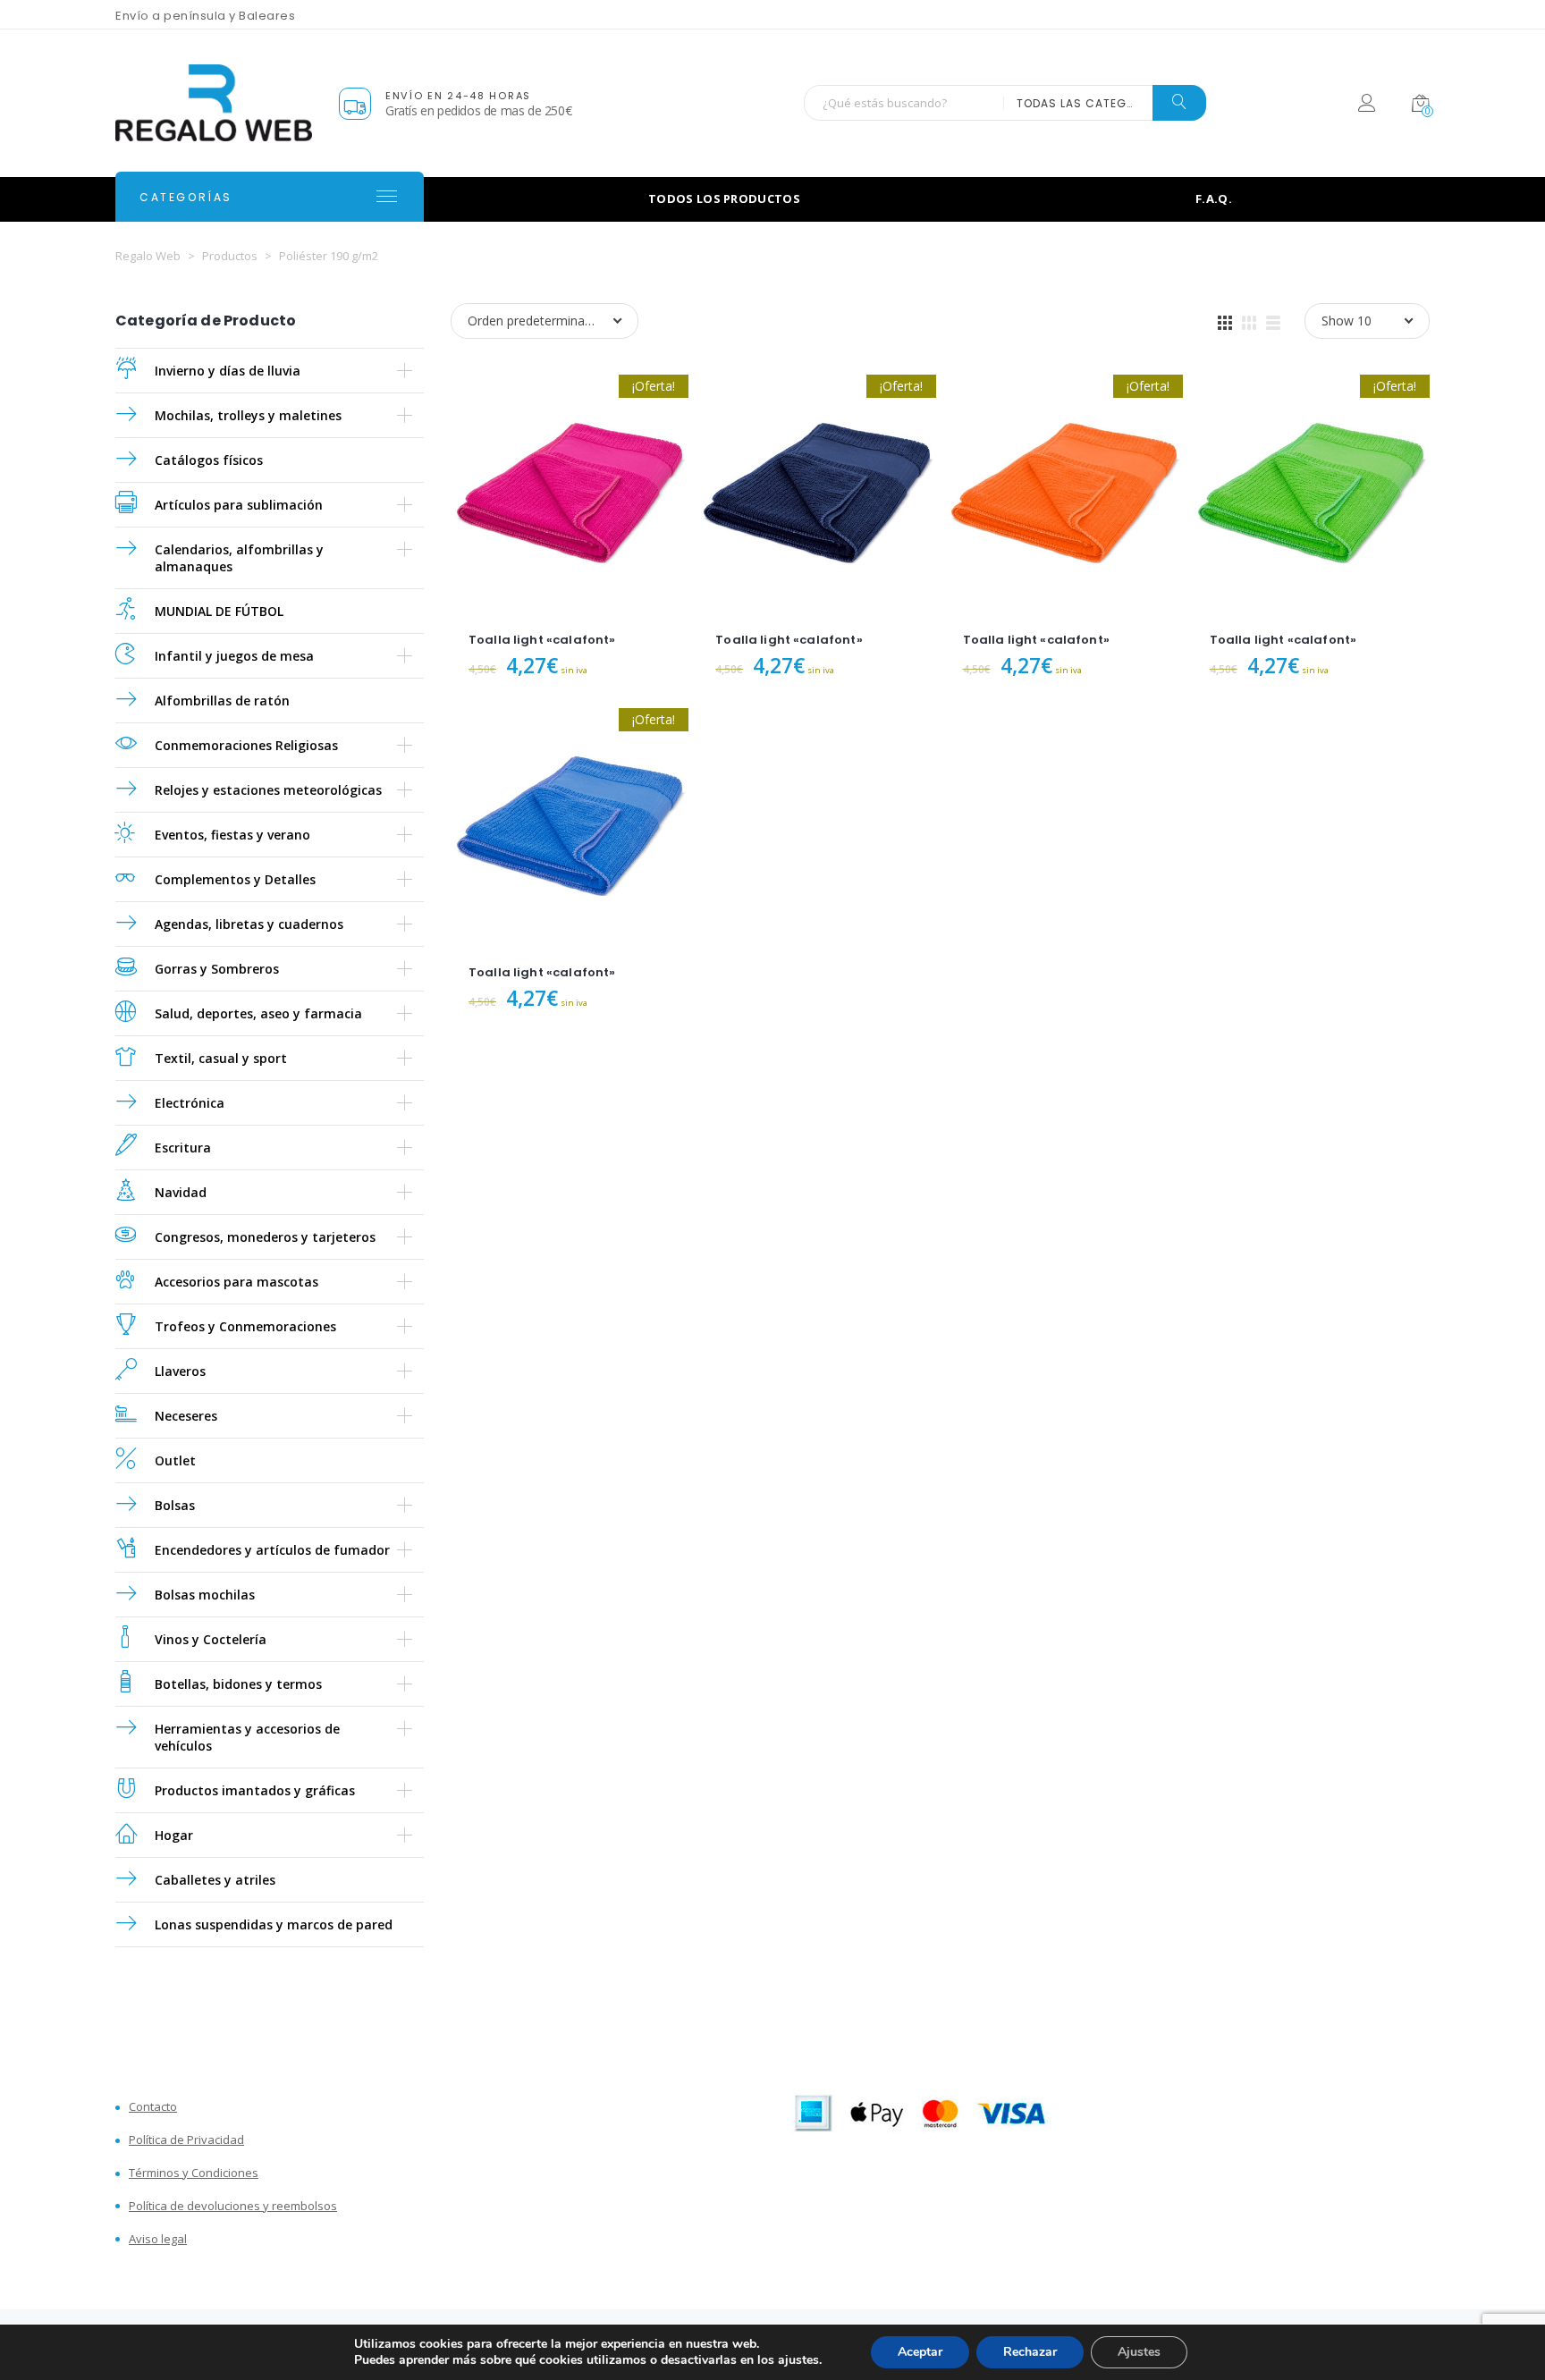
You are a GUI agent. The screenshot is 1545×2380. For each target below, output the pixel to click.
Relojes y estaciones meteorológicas (268, 790)
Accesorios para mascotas (236, 1282)
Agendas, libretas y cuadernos (249, 924)
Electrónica (190, 1103)
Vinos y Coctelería (211, 1639)
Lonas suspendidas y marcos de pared (274, 1924)
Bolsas (175, 1505)
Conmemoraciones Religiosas (246, 745)
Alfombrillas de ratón (222, 700)
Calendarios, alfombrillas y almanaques (239, 558)
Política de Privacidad (186, 2140)
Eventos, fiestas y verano (232, 835)
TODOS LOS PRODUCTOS (724, 198)
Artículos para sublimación (239, 505)
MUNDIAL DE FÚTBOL (219, 611)
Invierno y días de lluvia (228, 371)
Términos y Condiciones (194, 2173)
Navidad (181, 1192)
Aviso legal (158, 2239)
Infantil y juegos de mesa (234, 656)
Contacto (153, 2107)
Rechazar (1030, 2352)
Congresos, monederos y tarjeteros (265, 1237)
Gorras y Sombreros (217, 969)
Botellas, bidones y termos (238, 1684)
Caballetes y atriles (215, 1880)
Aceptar (920, 2352)
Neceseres (186, 1416)
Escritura (183, 1148)
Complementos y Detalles (235, 879)
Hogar (174, 1835)
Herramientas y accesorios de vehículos (247, 1737)
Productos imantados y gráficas (255, 1790)
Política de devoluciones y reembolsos (233, 2206)
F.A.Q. (1214, 198)
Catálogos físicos (209, 460)
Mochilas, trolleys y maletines (248, 415)
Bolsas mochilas (205, 1595)
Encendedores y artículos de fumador (272, 1550)
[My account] (1367, 106)
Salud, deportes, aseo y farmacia (258, 1013)
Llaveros (180, 1371)
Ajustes (1139, 2352)
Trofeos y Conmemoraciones (245, 1326)
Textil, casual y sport (221, 1058)
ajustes (798, 2360)
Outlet (175, 1460)
